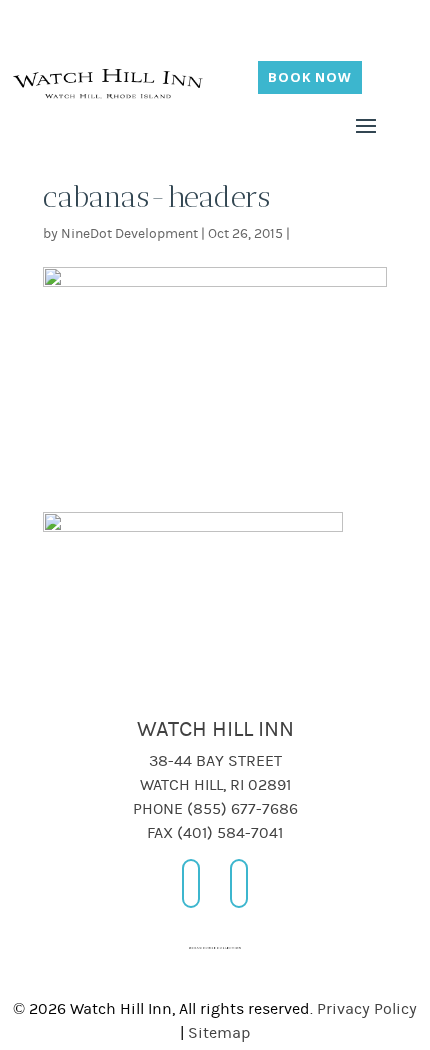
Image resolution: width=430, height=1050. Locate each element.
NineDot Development (129, 234)
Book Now (310, 77)
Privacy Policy (367, 1009)
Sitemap (219, 1033)
